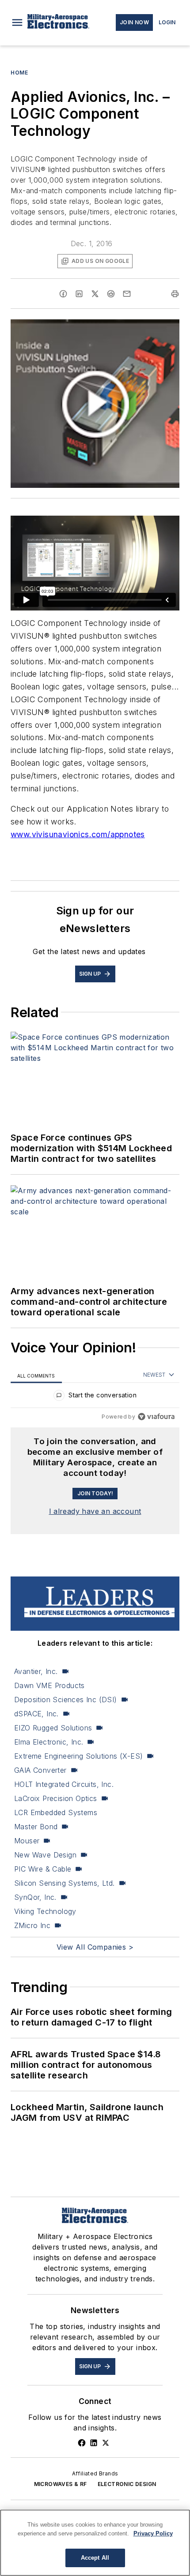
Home (19, 73)
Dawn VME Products (49, 1685)
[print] (175, 294)
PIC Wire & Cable (43, 1869)
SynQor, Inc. (35, 1897)
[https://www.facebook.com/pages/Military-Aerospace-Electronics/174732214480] (82, 2443)
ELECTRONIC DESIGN (127, 2484)
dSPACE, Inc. (36, 1714)
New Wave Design (45, 1855)
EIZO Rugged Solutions (53, 1728)
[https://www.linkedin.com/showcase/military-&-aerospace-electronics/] (94, 2443)
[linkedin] (79, 294)
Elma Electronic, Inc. (49, 1742)
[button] (17, 22)
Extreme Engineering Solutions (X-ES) (78, 1756)
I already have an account (95, 1511)
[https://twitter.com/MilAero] (106, 2443)
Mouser (27, 1841)
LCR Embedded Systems (56, 1812)
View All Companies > (95, 1947)
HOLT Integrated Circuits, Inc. (64, 1784)
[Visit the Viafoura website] (156, 1417)
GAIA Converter (40, 1770)
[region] (95, 1397)
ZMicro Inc (32, 1925)
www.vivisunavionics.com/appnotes (78, 834)
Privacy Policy (153, 2533)
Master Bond (36, 1827)
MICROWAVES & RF (61, 2484)
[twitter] (95, 294)
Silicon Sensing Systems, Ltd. (65, 1883)
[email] (127, 294)
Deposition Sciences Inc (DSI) (66, 1700)
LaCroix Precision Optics (56, 1798)
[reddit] (111, 294)
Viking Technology (45, 1911)
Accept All (95, 2558)
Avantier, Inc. (36, 1671)
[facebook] (63, 294)
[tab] (36, 1375)
